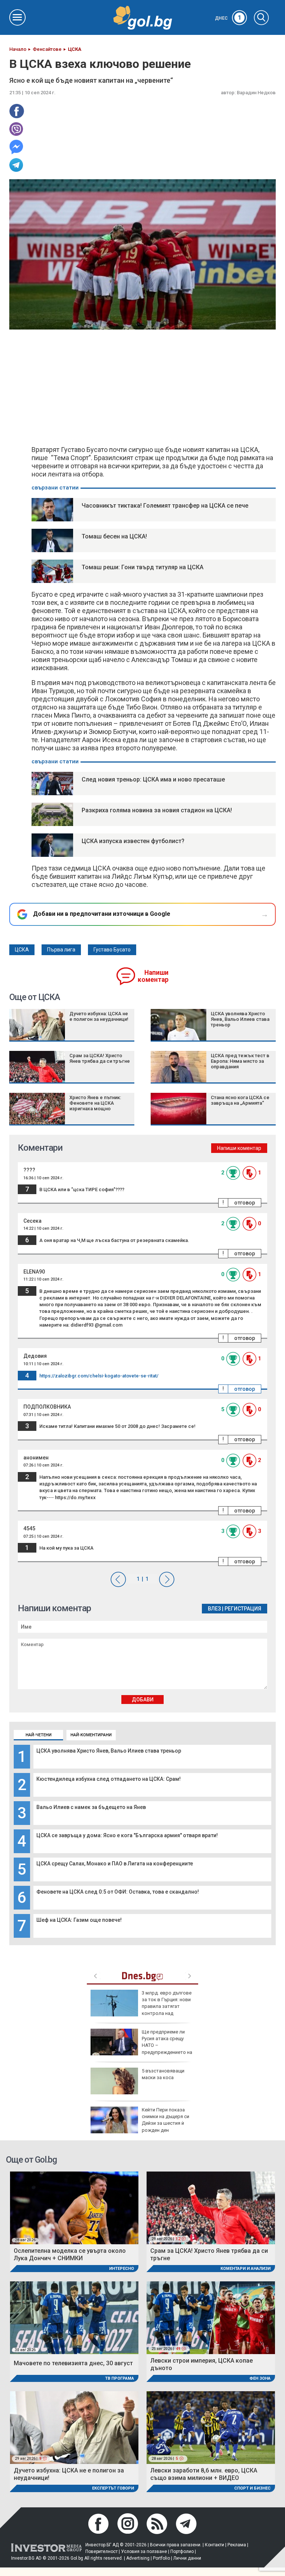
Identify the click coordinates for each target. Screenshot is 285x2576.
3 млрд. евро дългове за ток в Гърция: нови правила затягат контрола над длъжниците (141, 2006)
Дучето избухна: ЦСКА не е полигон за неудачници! (99, 1016)
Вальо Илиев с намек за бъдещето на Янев (91, 1807)
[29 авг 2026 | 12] (211, 2207)
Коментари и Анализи (245, 2269)
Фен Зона (260, 2378)
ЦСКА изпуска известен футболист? (133, 841)
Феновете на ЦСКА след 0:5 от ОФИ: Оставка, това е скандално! (118, 1892)
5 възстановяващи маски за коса (163, 2074)
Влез (214, 1609)
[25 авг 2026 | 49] (211, 2317)
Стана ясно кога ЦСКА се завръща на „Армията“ (240, 1100)
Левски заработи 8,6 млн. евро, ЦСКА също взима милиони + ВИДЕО (204, 2474)
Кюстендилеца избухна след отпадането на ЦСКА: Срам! (109, 1779)
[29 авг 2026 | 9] (74, 2427)
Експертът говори (113, 2488)
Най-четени (39, 1735)
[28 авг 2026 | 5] (211, 2427)
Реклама (237, 2545)
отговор (245, 1203)
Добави (143, 1700)
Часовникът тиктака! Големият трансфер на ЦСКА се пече (165, 506)
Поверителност (101, 2552)
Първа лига (61, 950)
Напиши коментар (153, 976)
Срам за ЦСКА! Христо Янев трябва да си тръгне (100, 1058)
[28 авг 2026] (74, 2207)
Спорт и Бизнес (252, 2488)
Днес (228, 18)
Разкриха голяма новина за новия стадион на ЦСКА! (157, 810)
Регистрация (243, 1609)
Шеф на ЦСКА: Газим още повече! (79, 1920)
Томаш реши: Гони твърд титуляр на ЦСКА (142, 567)
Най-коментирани (91, 1735)
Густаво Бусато (112, 950)
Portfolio (161, 2558)
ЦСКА (22, 950)
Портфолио (182, 2552)
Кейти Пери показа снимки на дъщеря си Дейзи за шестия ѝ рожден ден (166, 2120)
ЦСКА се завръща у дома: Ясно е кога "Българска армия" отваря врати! (127, 1835)
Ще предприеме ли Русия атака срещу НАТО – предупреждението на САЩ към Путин (141, 2045)
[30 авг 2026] (74, 2317)
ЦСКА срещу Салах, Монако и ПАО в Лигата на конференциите (115, 1864)
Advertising (138, 2558)
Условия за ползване (144, 2552)
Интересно (122, 2269)
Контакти (214, 2545)
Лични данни (187, 2558)
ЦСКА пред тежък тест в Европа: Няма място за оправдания (240, 1061)
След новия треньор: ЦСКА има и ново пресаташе (153, 779)
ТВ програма (119, 2378)
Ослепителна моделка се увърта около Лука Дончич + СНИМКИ (70, 2254)
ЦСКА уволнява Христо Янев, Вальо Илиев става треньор (109, 1751)
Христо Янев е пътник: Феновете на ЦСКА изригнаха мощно (95, 1103)
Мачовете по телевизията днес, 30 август (73, 2363)
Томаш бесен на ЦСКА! (114, 536)
